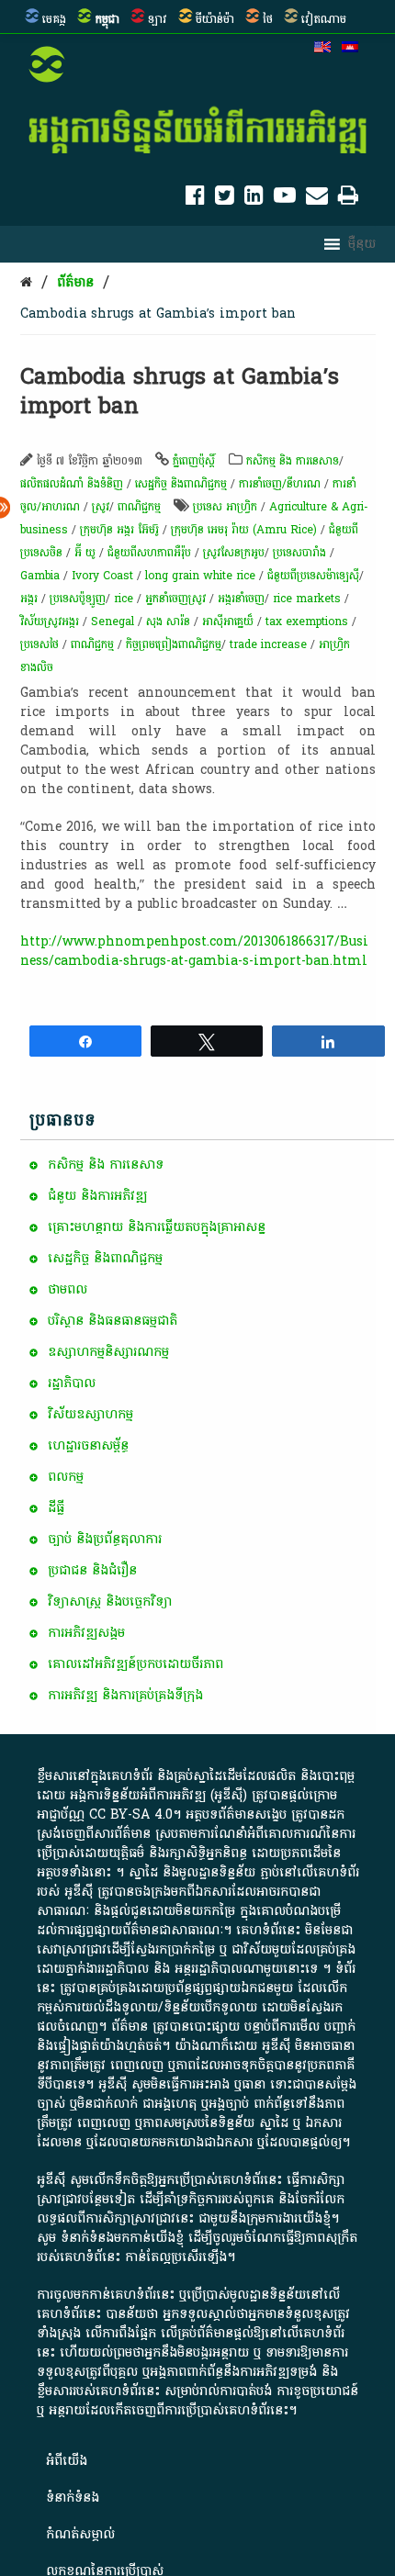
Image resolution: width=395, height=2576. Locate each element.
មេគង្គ (54, 19)
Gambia (40, 576)
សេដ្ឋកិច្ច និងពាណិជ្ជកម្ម (181, 484)
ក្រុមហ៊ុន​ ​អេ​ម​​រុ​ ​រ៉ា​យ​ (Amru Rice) (244, 530)
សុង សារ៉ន (168, 622)
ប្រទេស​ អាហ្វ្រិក (225, 507)
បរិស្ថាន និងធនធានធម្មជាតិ (113, 1321)
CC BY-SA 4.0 (131, 1814)
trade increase (268, 644)
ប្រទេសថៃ (39, 644)
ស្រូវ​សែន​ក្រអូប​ (234, 553)
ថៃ (268, 19)
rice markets (307, 599)
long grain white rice (200, 576)
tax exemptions (307, 622)
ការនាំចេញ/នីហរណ (280, 484)
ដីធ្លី (56, 1508)
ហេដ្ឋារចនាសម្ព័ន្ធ (88, 1445)
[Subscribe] (317, 199)
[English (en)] (322, 49)
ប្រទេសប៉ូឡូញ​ (78, 599)
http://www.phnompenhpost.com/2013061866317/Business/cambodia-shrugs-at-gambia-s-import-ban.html (194, 951)
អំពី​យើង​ (67, 2461)
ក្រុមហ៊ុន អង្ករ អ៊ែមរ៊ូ (119, 530)
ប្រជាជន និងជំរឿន (92, 1570)
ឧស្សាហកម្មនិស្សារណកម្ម (108, 1352)
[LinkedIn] (254, 199)
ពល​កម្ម (66, 1477)
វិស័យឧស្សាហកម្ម (90, 1414)
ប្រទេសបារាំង (299, 553)
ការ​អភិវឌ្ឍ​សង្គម (86, 1633)
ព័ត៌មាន (75, 282)
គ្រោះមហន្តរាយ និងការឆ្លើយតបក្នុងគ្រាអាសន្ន (157, 1227)
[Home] (26, 282)
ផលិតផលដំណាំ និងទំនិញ (72, 484)
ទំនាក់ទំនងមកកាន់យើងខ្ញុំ (122, 2238)
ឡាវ (158, 19)
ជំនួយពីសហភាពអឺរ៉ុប (149, 553)
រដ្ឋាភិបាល (72, 1383)
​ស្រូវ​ (101, 507)
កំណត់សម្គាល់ (80, 2534)
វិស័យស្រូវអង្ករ (50, 622)
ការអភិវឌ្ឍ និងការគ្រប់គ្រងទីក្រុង (125, 1695)
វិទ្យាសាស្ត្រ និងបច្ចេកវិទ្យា (110, 1602)
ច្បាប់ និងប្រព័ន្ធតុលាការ (105, 1539)
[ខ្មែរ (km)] (350, 49)
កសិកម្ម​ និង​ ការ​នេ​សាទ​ (293, 461)
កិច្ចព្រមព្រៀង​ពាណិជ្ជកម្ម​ (174, 644)
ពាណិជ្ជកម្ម (139, 507)
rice (124, 599)
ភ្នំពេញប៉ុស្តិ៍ (194, 461)
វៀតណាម (324, 19)
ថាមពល (68, 1289)
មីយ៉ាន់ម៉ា (215, 19)
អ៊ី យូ (85, 553)
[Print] (348, 199)
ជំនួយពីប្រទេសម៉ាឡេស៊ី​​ (313, 576)
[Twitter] (225, 199)
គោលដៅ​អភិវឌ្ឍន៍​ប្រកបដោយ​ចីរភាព (135, 1664)
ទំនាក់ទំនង (73, 2498)
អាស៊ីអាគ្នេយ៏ (228, 622)
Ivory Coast (102, 576)
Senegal (113, 622)
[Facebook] (195, 199)
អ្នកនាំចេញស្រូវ (175, 599)
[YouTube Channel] (285, 199)
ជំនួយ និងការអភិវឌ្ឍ (97, 1196)
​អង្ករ (29, 599)
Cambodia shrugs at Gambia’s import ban (158, 314)
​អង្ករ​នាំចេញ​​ (241, 599)
